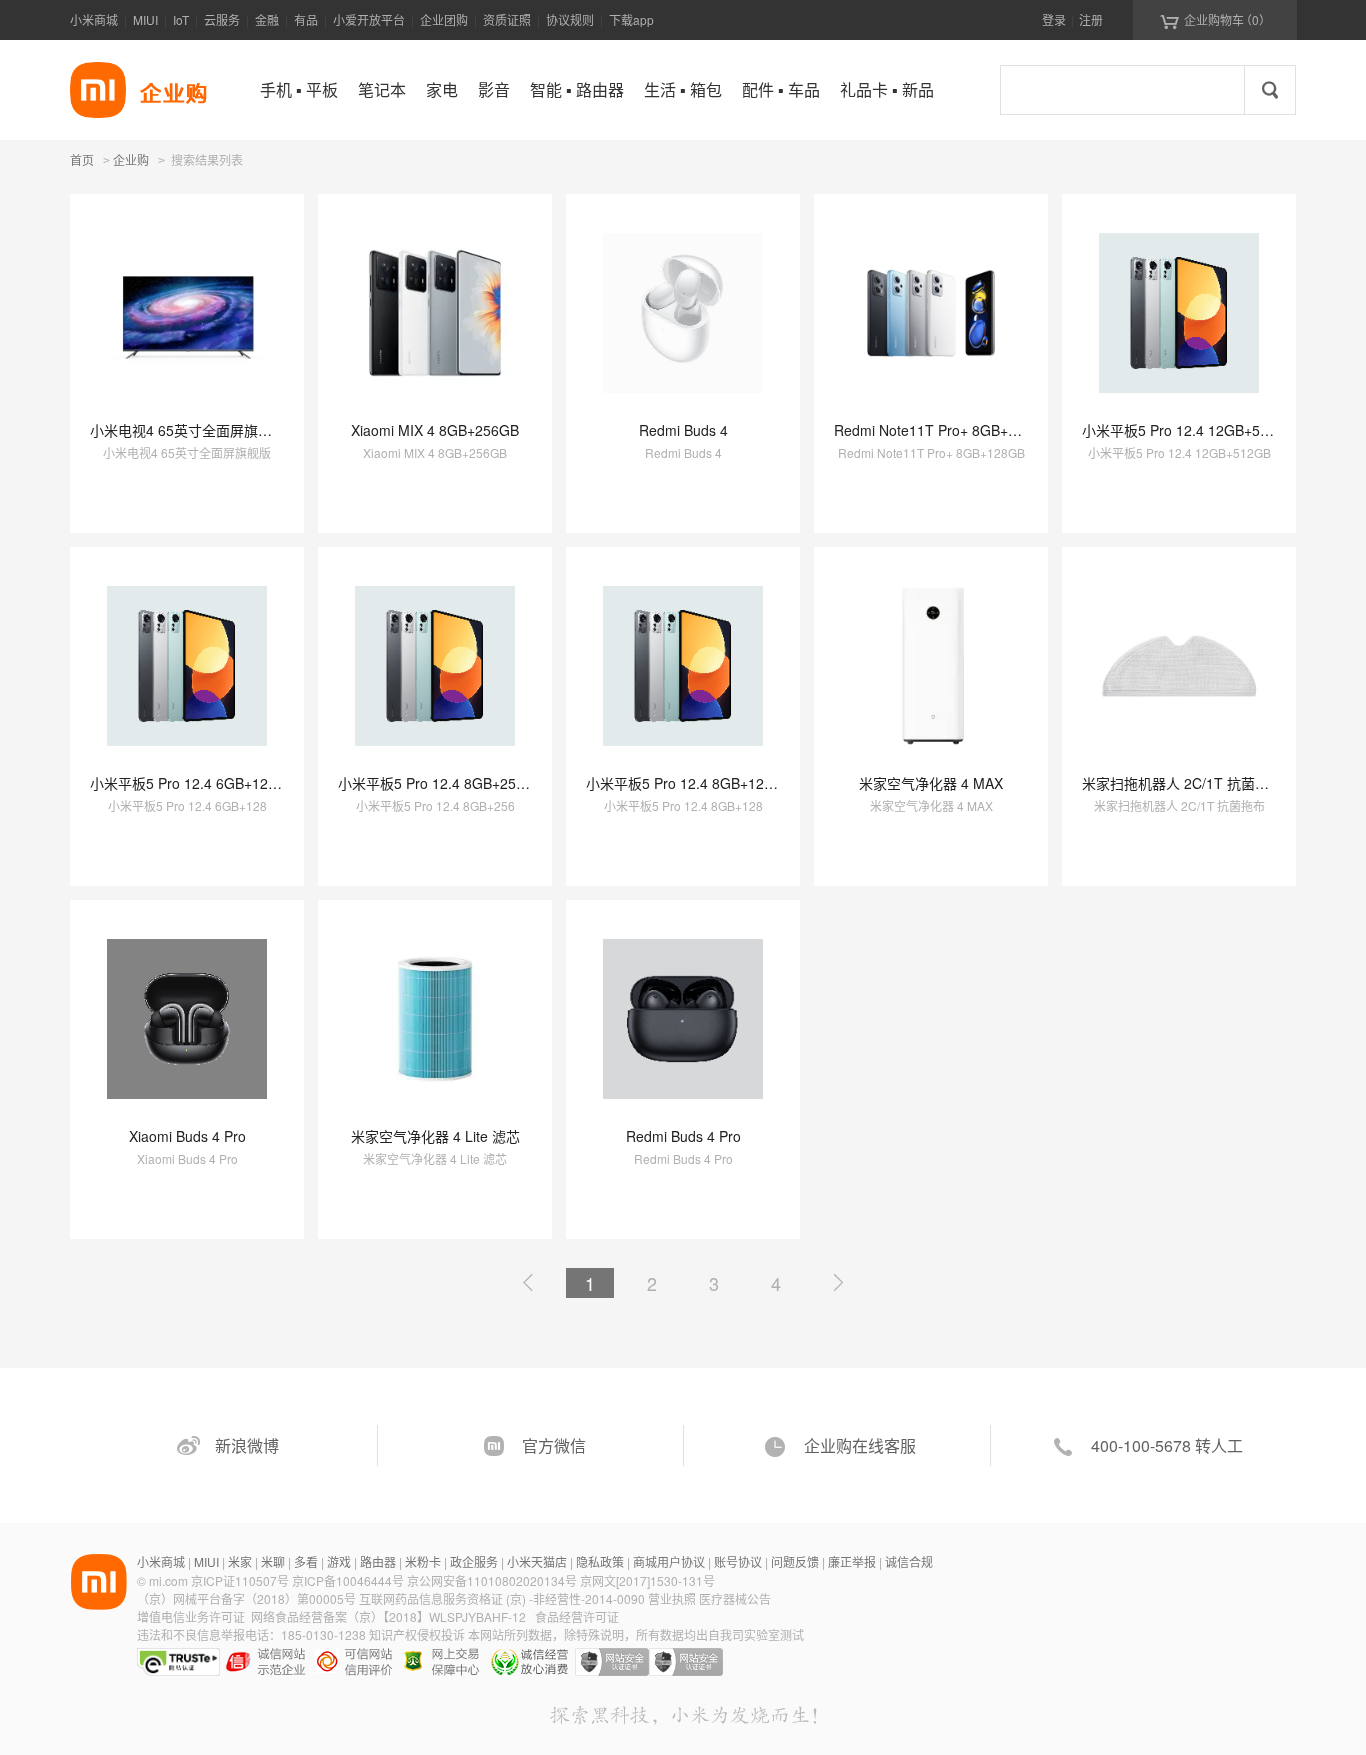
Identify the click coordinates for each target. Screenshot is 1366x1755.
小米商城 (94, 19)
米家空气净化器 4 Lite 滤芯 (435, 1136)
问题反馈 (795, 1561)
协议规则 (570, 19)
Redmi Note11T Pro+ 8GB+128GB (943, 430)
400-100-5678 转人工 (1167, 1445)
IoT (181, 19)
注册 (1091, 19)
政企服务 (474, 1561)
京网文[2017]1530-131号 (647, 1580)
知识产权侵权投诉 (417, 1634)
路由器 (378, 1561)
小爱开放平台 (369, 19)
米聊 (273, 1561)
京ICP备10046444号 (348, 1580)
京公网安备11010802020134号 (493, 1580)
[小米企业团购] (98, 90)
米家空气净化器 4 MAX (931, 783)
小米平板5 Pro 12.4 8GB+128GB (689, 783)
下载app (631, 19)
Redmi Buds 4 (683, 430)
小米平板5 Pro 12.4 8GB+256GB (441, 783)
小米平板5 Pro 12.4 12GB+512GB (1189, 430)
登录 (1054, 19)
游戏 (339, 1561)
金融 (267, 19)
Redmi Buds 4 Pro (683, 1136)
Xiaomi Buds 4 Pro (187, 1136)
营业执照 (672, 1598)
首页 (82, 159)
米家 (240, 1561)
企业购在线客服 (860, 1445)
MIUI (145, 19)
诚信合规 (909, 1561)
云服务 (222, 19)
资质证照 (507, 19)
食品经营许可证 (577, 1616)
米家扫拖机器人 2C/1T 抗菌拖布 (1182, 783)
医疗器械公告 (735, 1598)
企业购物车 (1215, 20)
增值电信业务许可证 (191, 1616)
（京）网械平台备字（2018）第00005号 (248, 1598)
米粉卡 (423, 1561)
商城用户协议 (669, 1561)
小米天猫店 (537, 1561)
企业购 (131, 161)
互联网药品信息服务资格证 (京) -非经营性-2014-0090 (503, 1598)
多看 (306, 1561)
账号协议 (738, 1561)
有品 (306, 19)
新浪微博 (247, 1445)
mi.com (168, 1580)
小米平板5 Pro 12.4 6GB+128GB (193, 783)
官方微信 (554, 1445)
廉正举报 (852, 1561)
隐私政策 (600, 1561)
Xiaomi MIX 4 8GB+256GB (435, 430)
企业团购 (444, 19)
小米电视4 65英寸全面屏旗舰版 (188, 430)
